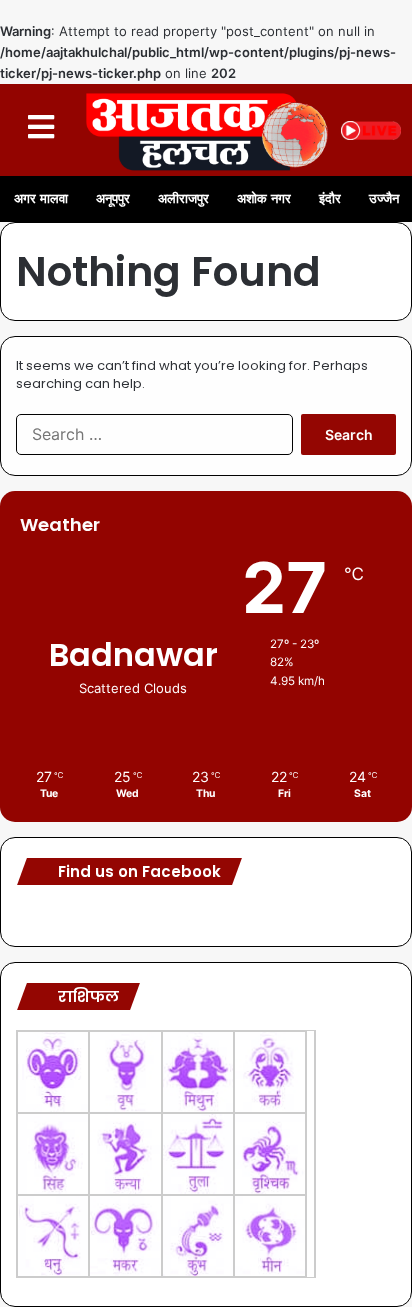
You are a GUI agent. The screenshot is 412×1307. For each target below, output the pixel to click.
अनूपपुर (113, 198)
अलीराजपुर (183, 198)
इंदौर (330, 198)
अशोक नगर (264, 198)
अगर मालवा (41, 198)
